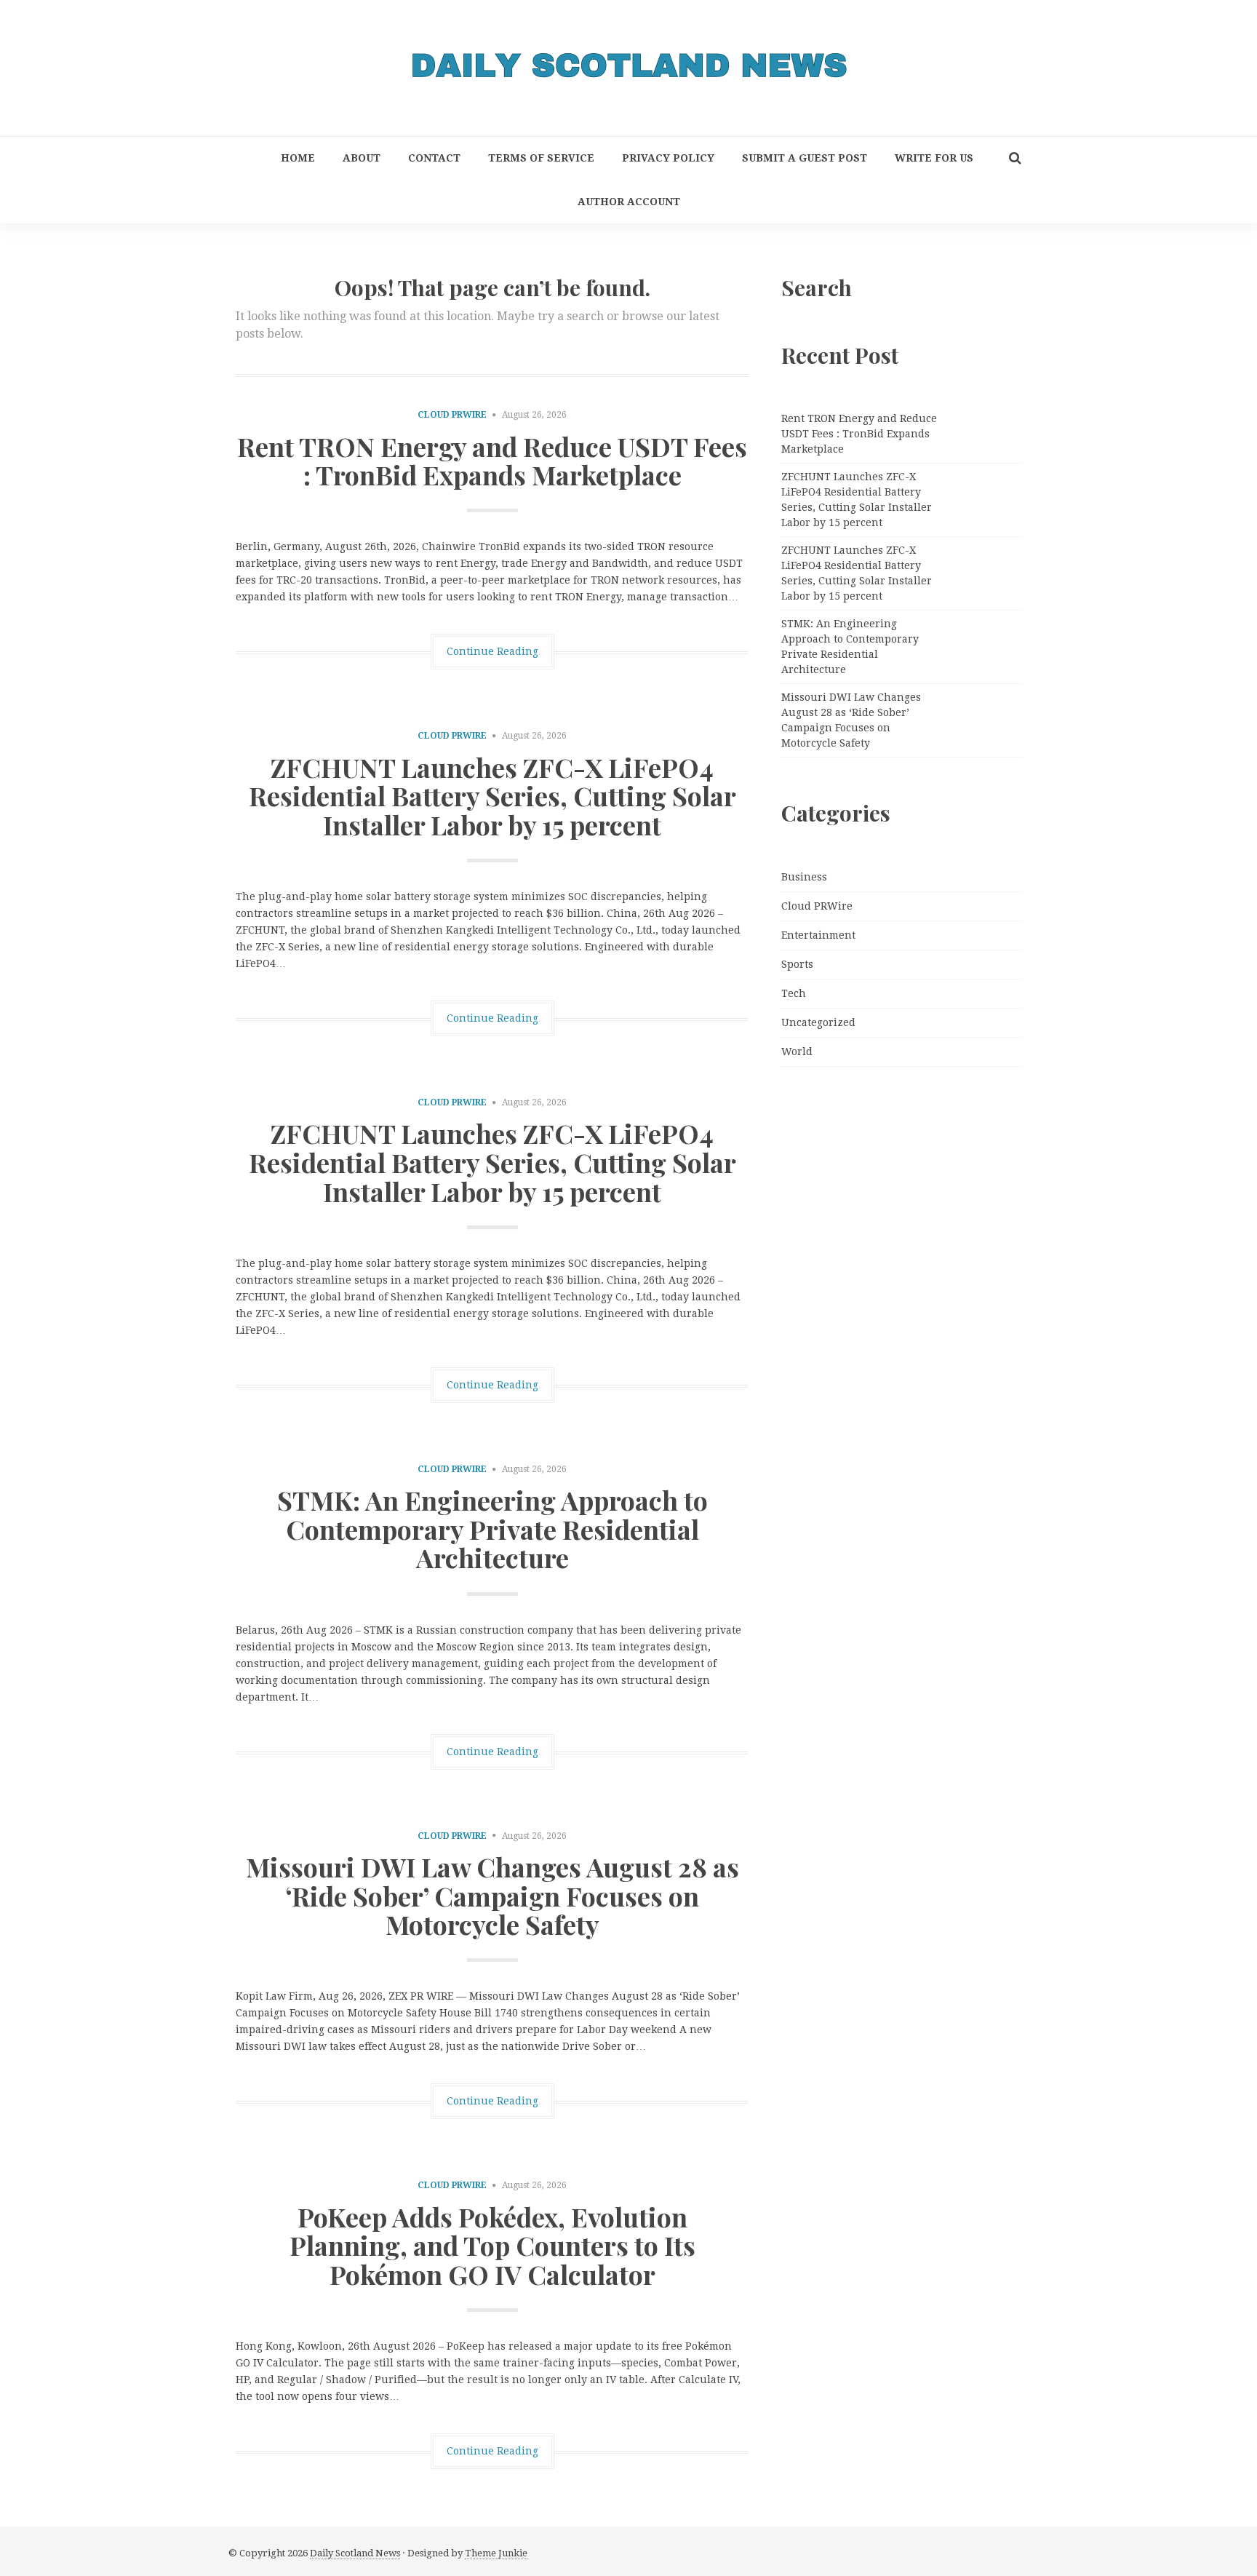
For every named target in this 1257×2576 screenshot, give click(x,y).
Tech (794, 993)
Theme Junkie (496, 2553)
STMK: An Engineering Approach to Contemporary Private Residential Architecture (492, 1528)
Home (298, 158)
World (797, 1052)
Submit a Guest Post (805, 158)
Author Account (629, 202)
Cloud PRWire (452, 415)
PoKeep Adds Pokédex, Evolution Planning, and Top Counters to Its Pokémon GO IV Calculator (492, 2245)
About (362, 158)
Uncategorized (818, 1022)
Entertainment (818, 935)
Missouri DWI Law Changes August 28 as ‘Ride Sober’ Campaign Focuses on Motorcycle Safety (492, 1895)
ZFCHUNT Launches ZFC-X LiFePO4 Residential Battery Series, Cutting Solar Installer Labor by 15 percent (492, 796)
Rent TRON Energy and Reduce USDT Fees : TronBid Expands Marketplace (492, 461)
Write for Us (934, 158)
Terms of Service (541, 158)
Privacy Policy (668, 158)
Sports (797, 964)
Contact (434, 158)
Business (804, 877)
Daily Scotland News (355, 2553)
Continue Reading (492, 651)
